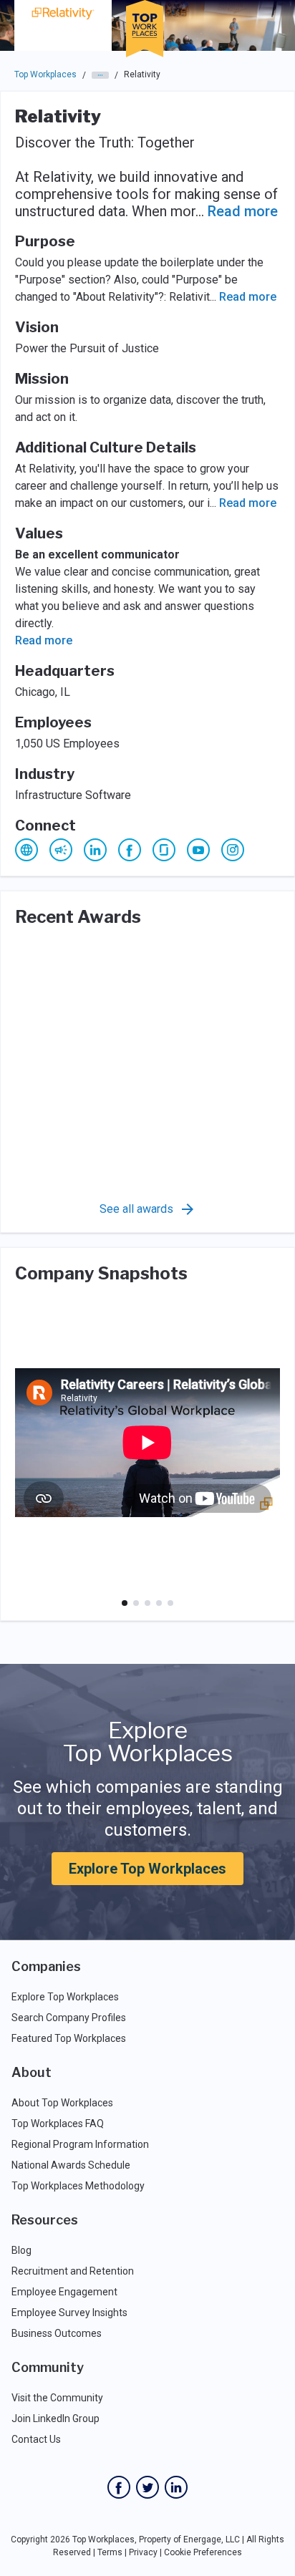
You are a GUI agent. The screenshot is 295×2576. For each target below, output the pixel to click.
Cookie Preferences (203, 2552)
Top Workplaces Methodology (78, 2186)
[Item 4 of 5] (159, 1603)
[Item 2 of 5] (136, 1603)
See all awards (136, 1209)
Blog (21, 2250)
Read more (243, 211)
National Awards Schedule (71, 2165)
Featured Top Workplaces (69, 2038)
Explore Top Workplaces (147, 1869)
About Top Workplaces (62, 2103)
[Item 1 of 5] (125, 1603)
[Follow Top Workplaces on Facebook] (119, 2487)
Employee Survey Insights (69, 2313)
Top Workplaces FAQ (58, 2124)
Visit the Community (57, 2398)
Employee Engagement (64, 2292)
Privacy (143, 2552)
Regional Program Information (80, 2144)
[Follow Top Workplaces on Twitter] (147, 2487)
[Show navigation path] (100, 75)
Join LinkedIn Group (55, 2418)
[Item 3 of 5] (147, 1603)
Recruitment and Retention (73, 2271)
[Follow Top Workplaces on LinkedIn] (176, 2487)
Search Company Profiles (69, 2018)
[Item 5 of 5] (170, 1603)
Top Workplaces (45, 74)
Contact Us (36, 2439)
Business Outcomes (57, 2333)
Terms (110, 2552)
